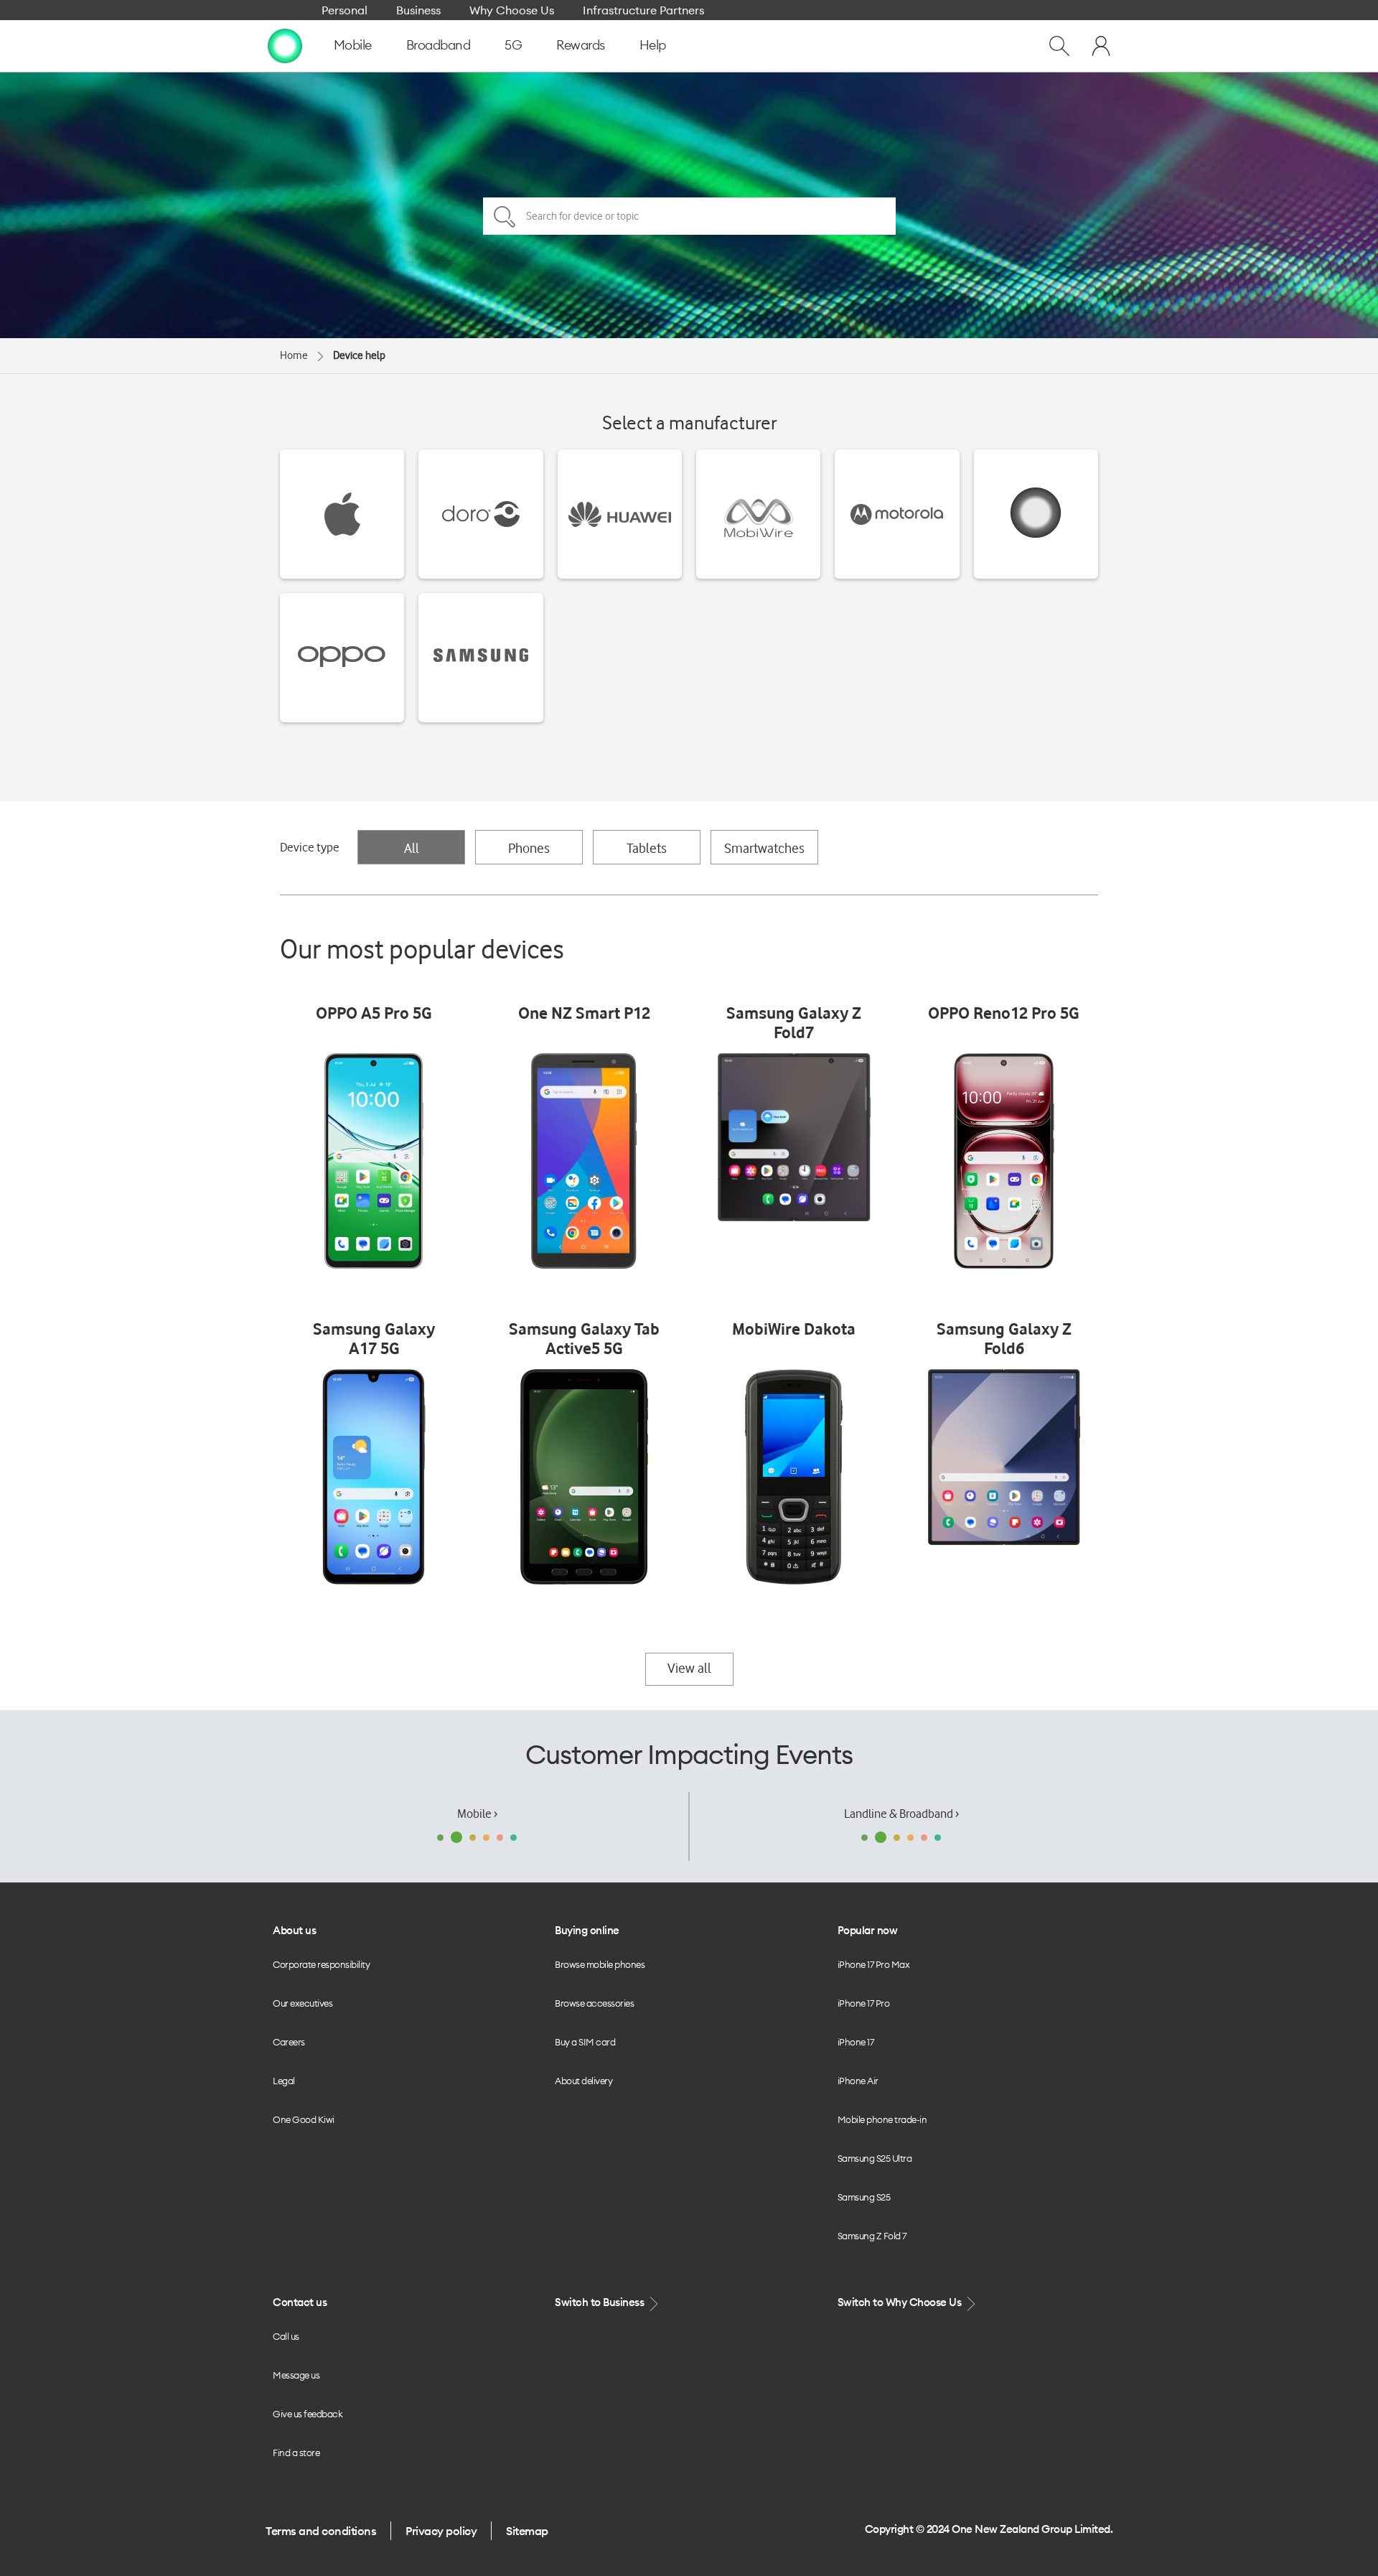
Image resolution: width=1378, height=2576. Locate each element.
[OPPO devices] (342, 658)
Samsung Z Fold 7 (872, 2236)
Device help (359, 355)
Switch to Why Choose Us (901, 2302)
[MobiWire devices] (758, 514)
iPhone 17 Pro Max (874, 1964)
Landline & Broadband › (901, 1814)
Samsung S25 (864, 2197)
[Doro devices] (481, 514)
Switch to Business (601, 2302)
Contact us (300, 2302)
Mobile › (477, 1814)
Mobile (353, 45)
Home (294, 355)
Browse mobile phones (600, 1964)
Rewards (581, 45)
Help (653, 45)
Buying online (587, 1930)
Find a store (296, 2453)
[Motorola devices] (897, 514)
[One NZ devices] (1036, 514)
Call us (286, 2336)
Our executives (303, 2003)
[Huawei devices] (620, 514)
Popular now (868, 1930)
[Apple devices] (342, 514)
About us (294, 1930)
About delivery (583, 2081)
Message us (296, 2375)
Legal (284, 2081)
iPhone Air (858, 2081)
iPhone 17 (856, 2042)
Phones (529, 848)
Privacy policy (441, 2531)
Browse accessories (594, 2003)
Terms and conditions (321, 2531)
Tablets (647, 848)
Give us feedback (308, 2414)
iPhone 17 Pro (864, 2003)
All (412, 848)
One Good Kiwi (304, 2119)
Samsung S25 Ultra (875, 2158)
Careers (289, 2042)
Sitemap (527, 2531)
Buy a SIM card (585, 2042)
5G (513, 45)
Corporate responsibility (321, 1964)
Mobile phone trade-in (882, 2119)
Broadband (439, 45)
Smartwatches (764, 848)
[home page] (285, 45)
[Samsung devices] (481, 658)
